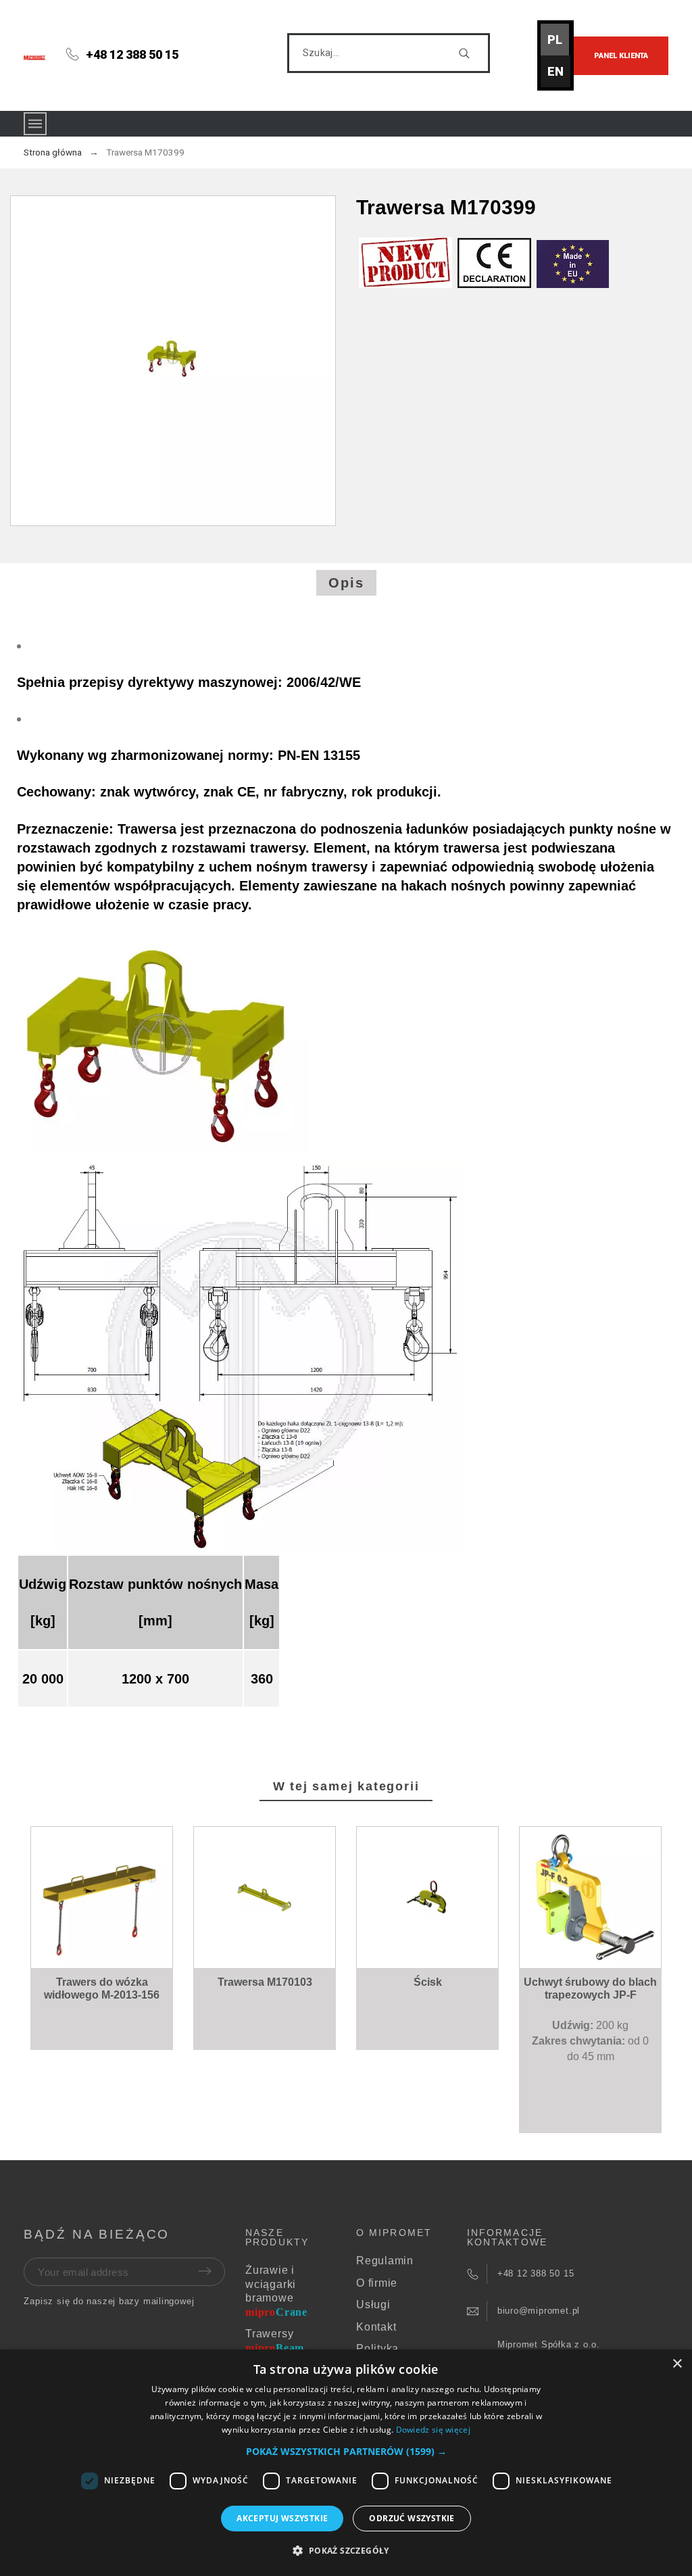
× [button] (677, 2364)
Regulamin (385, 2261)
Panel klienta (621, 56)
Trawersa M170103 (265, 1982)
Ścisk (428, 1982)
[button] (105, 1940)
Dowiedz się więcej (433, 2430)
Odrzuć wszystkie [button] (412, 2518)
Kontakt (376, 2327)
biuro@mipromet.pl (539, 2311)
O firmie (377, 2283)
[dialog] (346, 2463)
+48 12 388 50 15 (132, 54)
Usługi (373, 2305)
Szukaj (473, 53)
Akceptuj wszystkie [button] (282, 2518)
